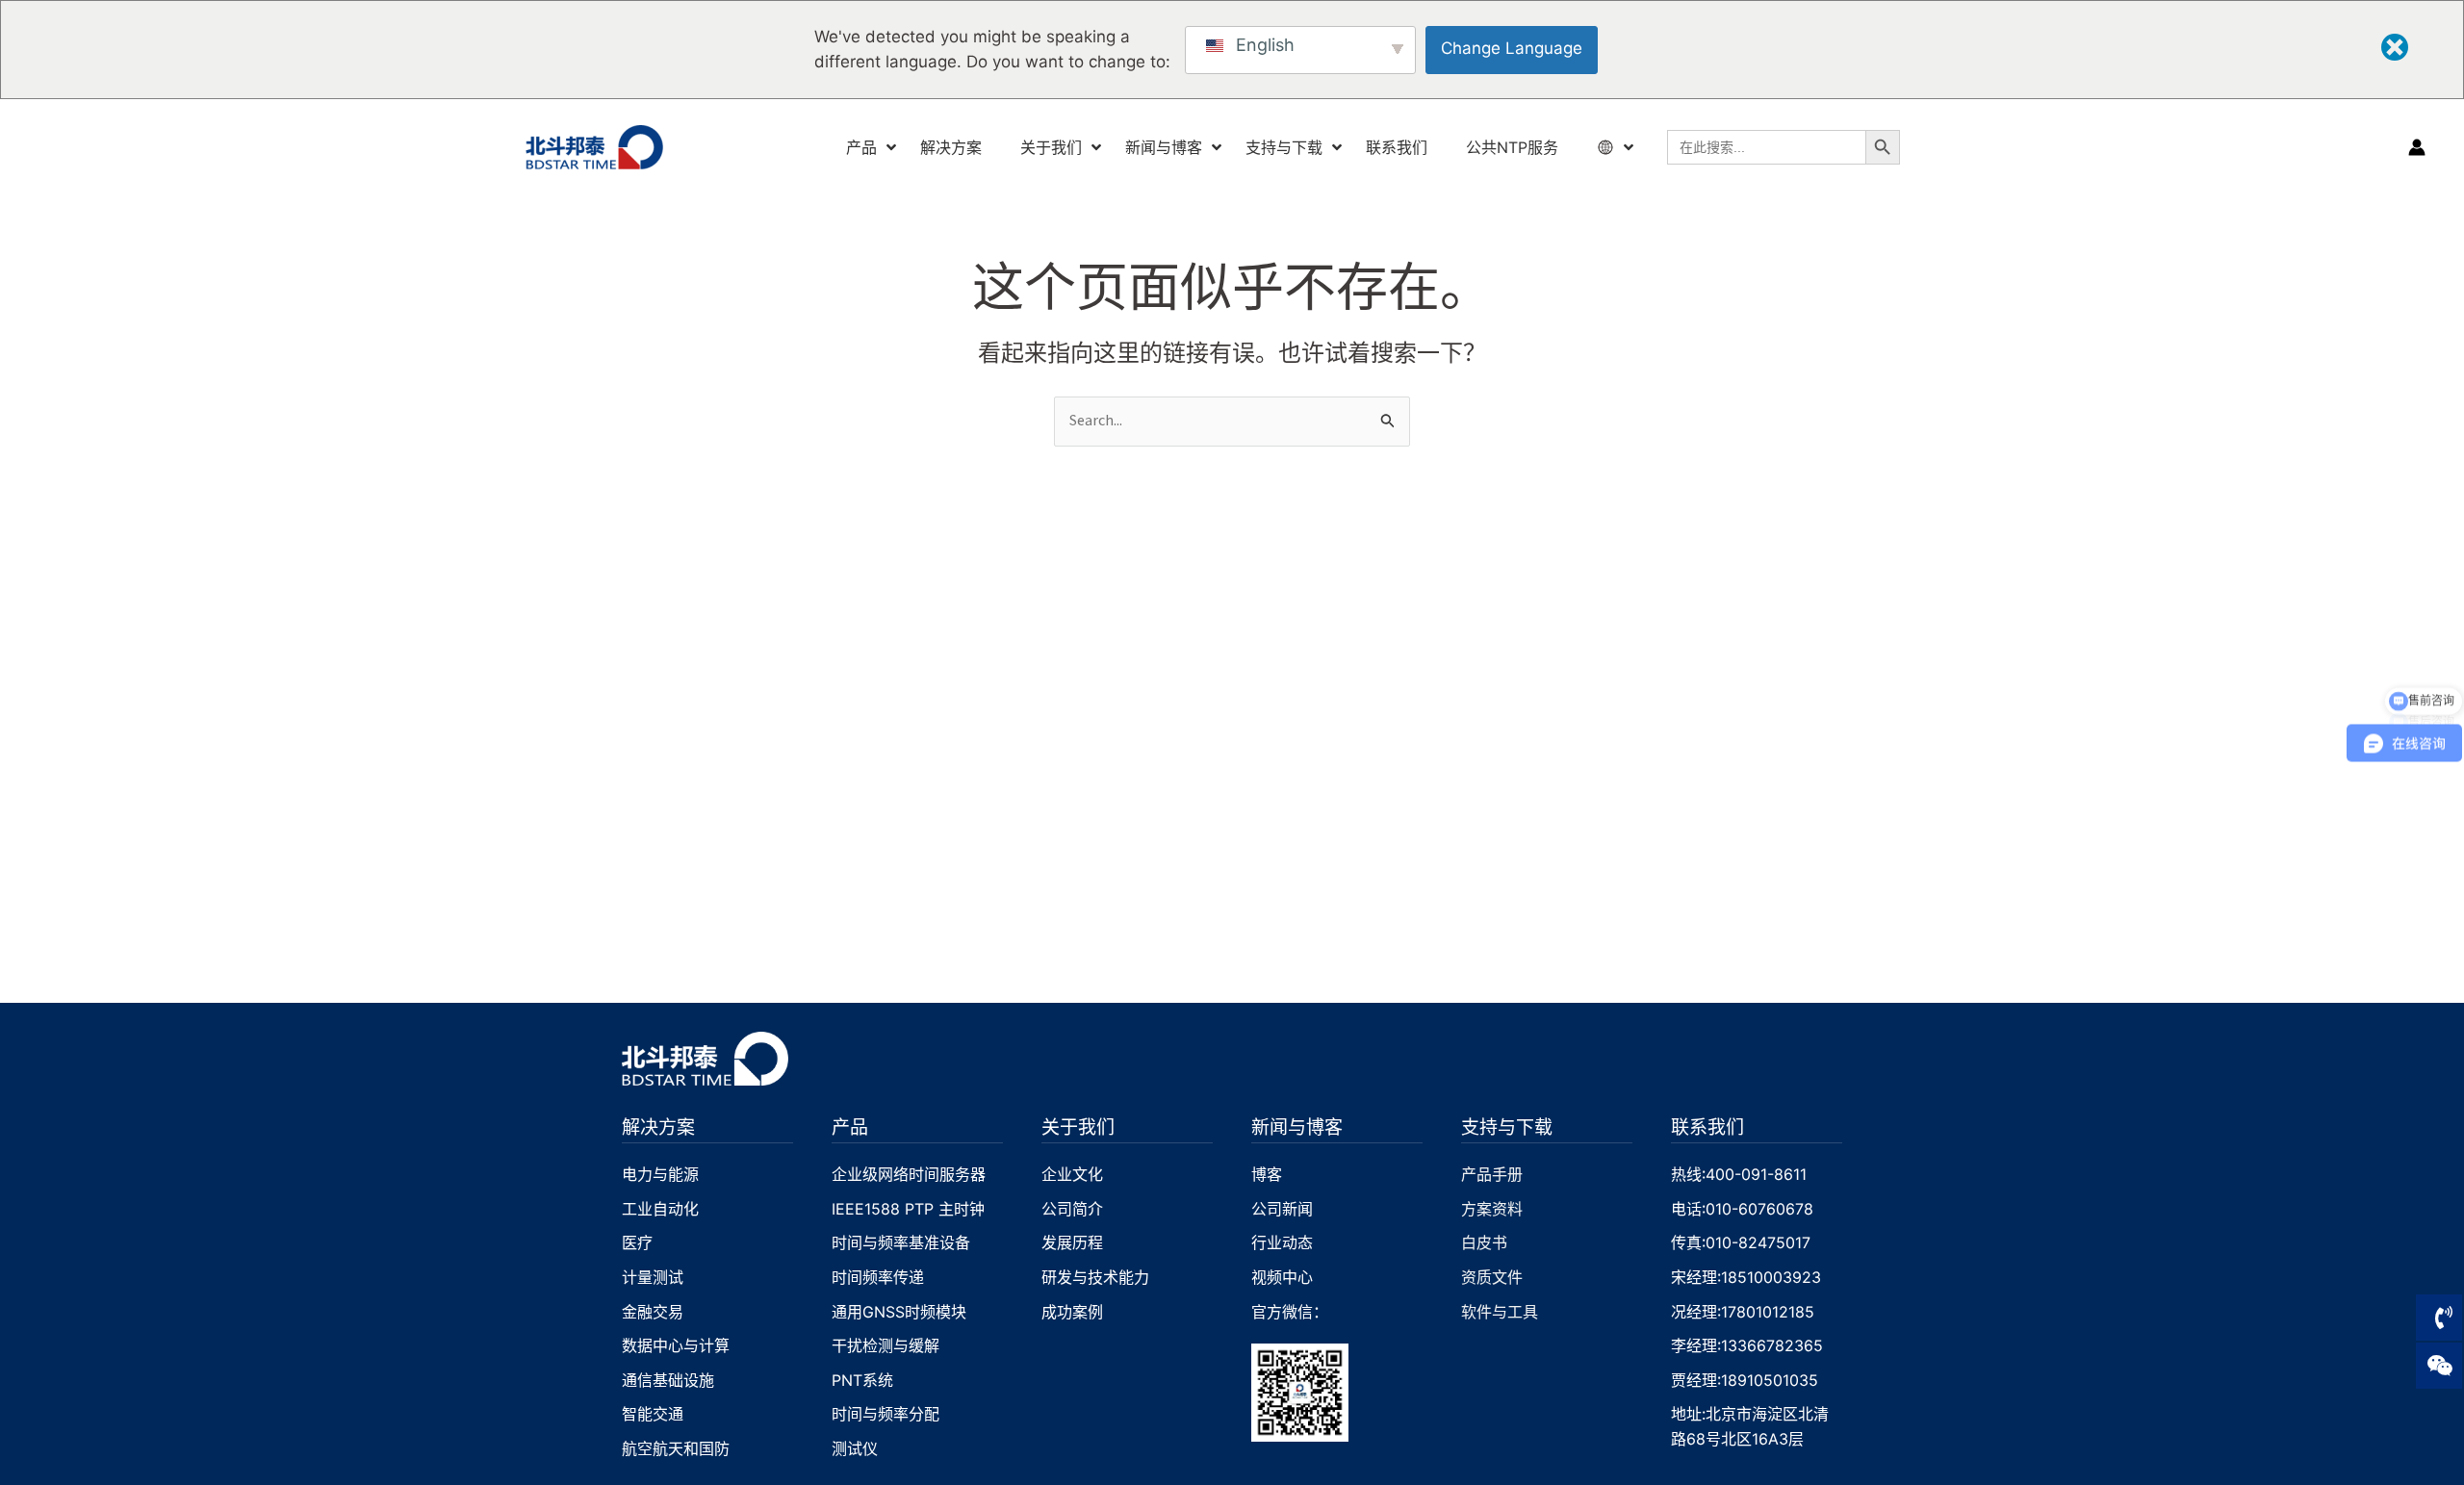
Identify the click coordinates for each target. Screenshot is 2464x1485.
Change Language (1512, 48)
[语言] (1608, 148)
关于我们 (1078, 1127)
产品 (850, 1127)
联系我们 (1707, 1127)
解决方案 (658, 1127)
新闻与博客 (1297, 1127)
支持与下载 (1507, 1127)
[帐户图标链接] (2417, 147)
